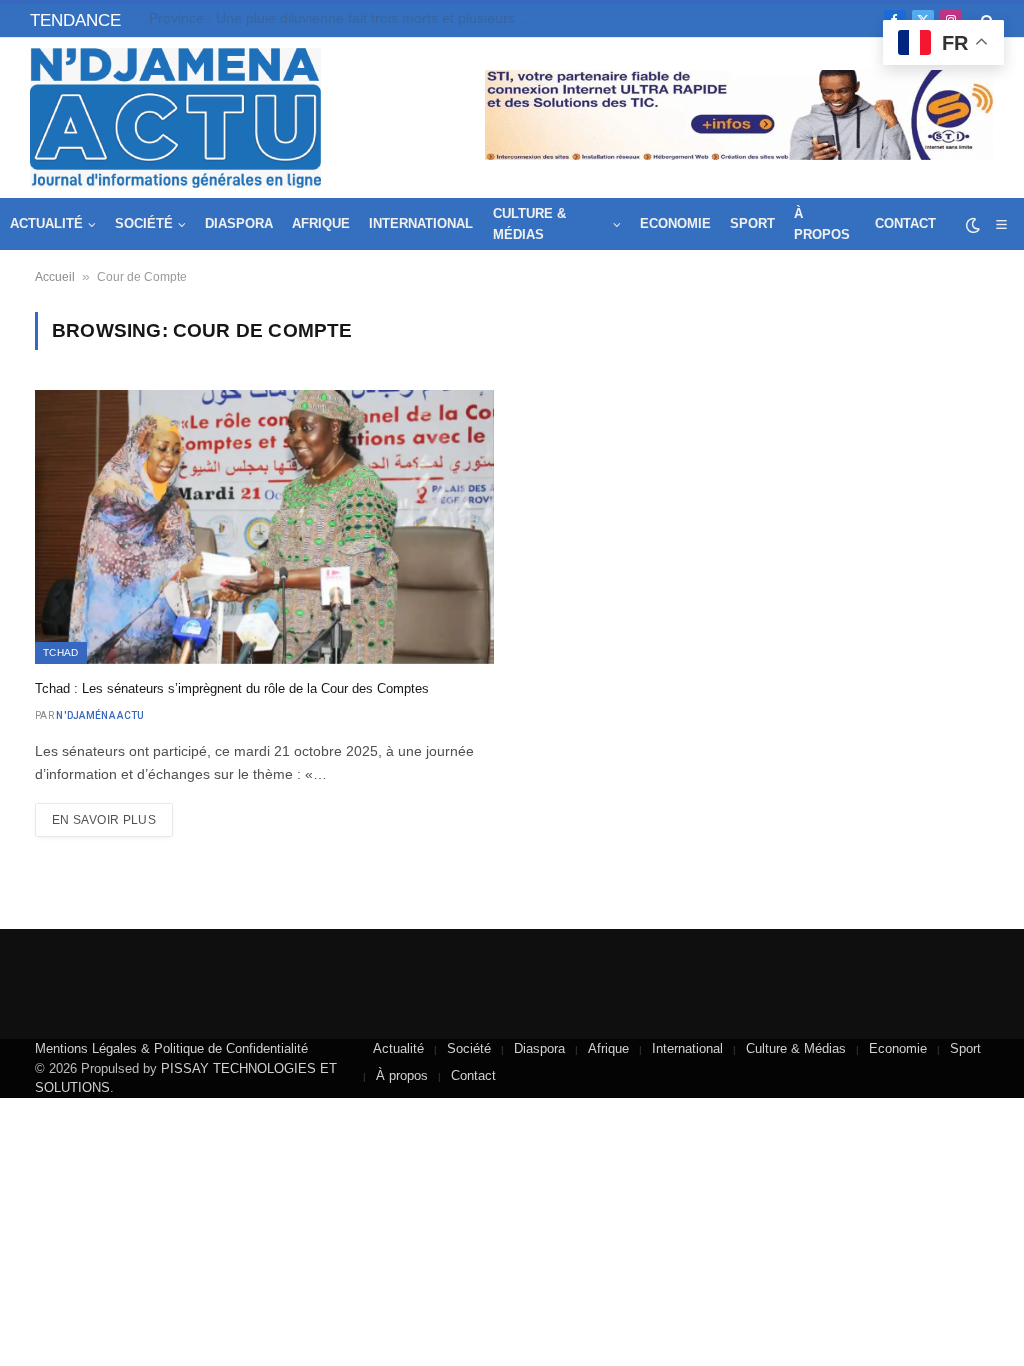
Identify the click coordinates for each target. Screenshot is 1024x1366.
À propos (822, 223)
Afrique (321, 223)
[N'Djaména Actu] (175, 118)
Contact (905, 223)
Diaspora (239, 223)
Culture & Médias (529, 223)
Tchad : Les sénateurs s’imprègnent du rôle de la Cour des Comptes (232, 688)
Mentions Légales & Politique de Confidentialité (171, 1048)
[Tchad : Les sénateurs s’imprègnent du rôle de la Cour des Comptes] (264, 526)
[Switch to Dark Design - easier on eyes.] (973, 225)
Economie (675, 223)
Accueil (55, 277)
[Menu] (1001, 224)
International (421, 223)
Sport (752, 223)
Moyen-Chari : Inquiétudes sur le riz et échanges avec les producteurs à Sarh (349, 18)
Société (144, 223)
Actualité (46, 223)
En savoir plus (104, 820)
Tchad (61, 652)
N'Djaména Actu (100, 715)
